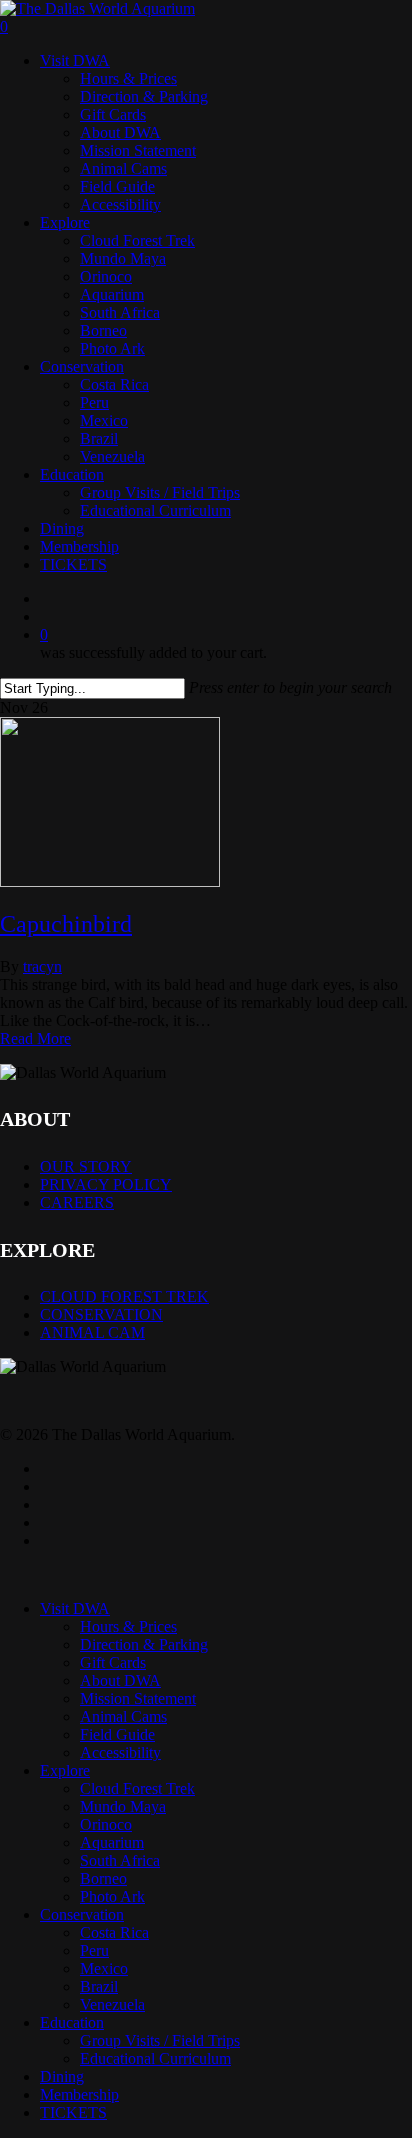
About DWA (120, 1680)
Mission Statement (138, 1698)
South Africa (120, 1860)
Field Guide (117, 1734)
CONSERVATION (101, 1314)
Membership (79, 2094)
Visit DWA (75, 1608)
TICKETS (73, 2112)
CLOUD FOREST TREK (124, 1296)
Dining (62, 2076)
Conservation (82, 1914)
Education (72, 2022)
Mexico (104, 1968)
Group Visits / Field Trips (160, 2040)
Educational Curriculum (155, 2058)
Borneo (103, 1878)
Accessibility (120, 1752)
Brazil (99, 1986)
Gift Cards (113, 1662)
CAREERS (77, 1202)
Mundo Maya (123, 1806)
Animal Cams (123, 1716)
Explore (65, 1770)
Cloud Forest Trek (137, 1788)
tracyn (42, 966)
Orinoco (106, 1824)
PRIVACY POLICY (106, 1184)
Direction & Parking (144, 1644)
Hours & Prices (128, 1626)
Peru (94, 1950)
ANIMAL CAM (92, 1332)
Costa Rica (114, 1932)
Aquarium (112, 1842)
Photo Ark (112, 1896)
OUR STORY (86, 1166)
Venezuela (112, 2004)
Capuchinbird (66, 924)
